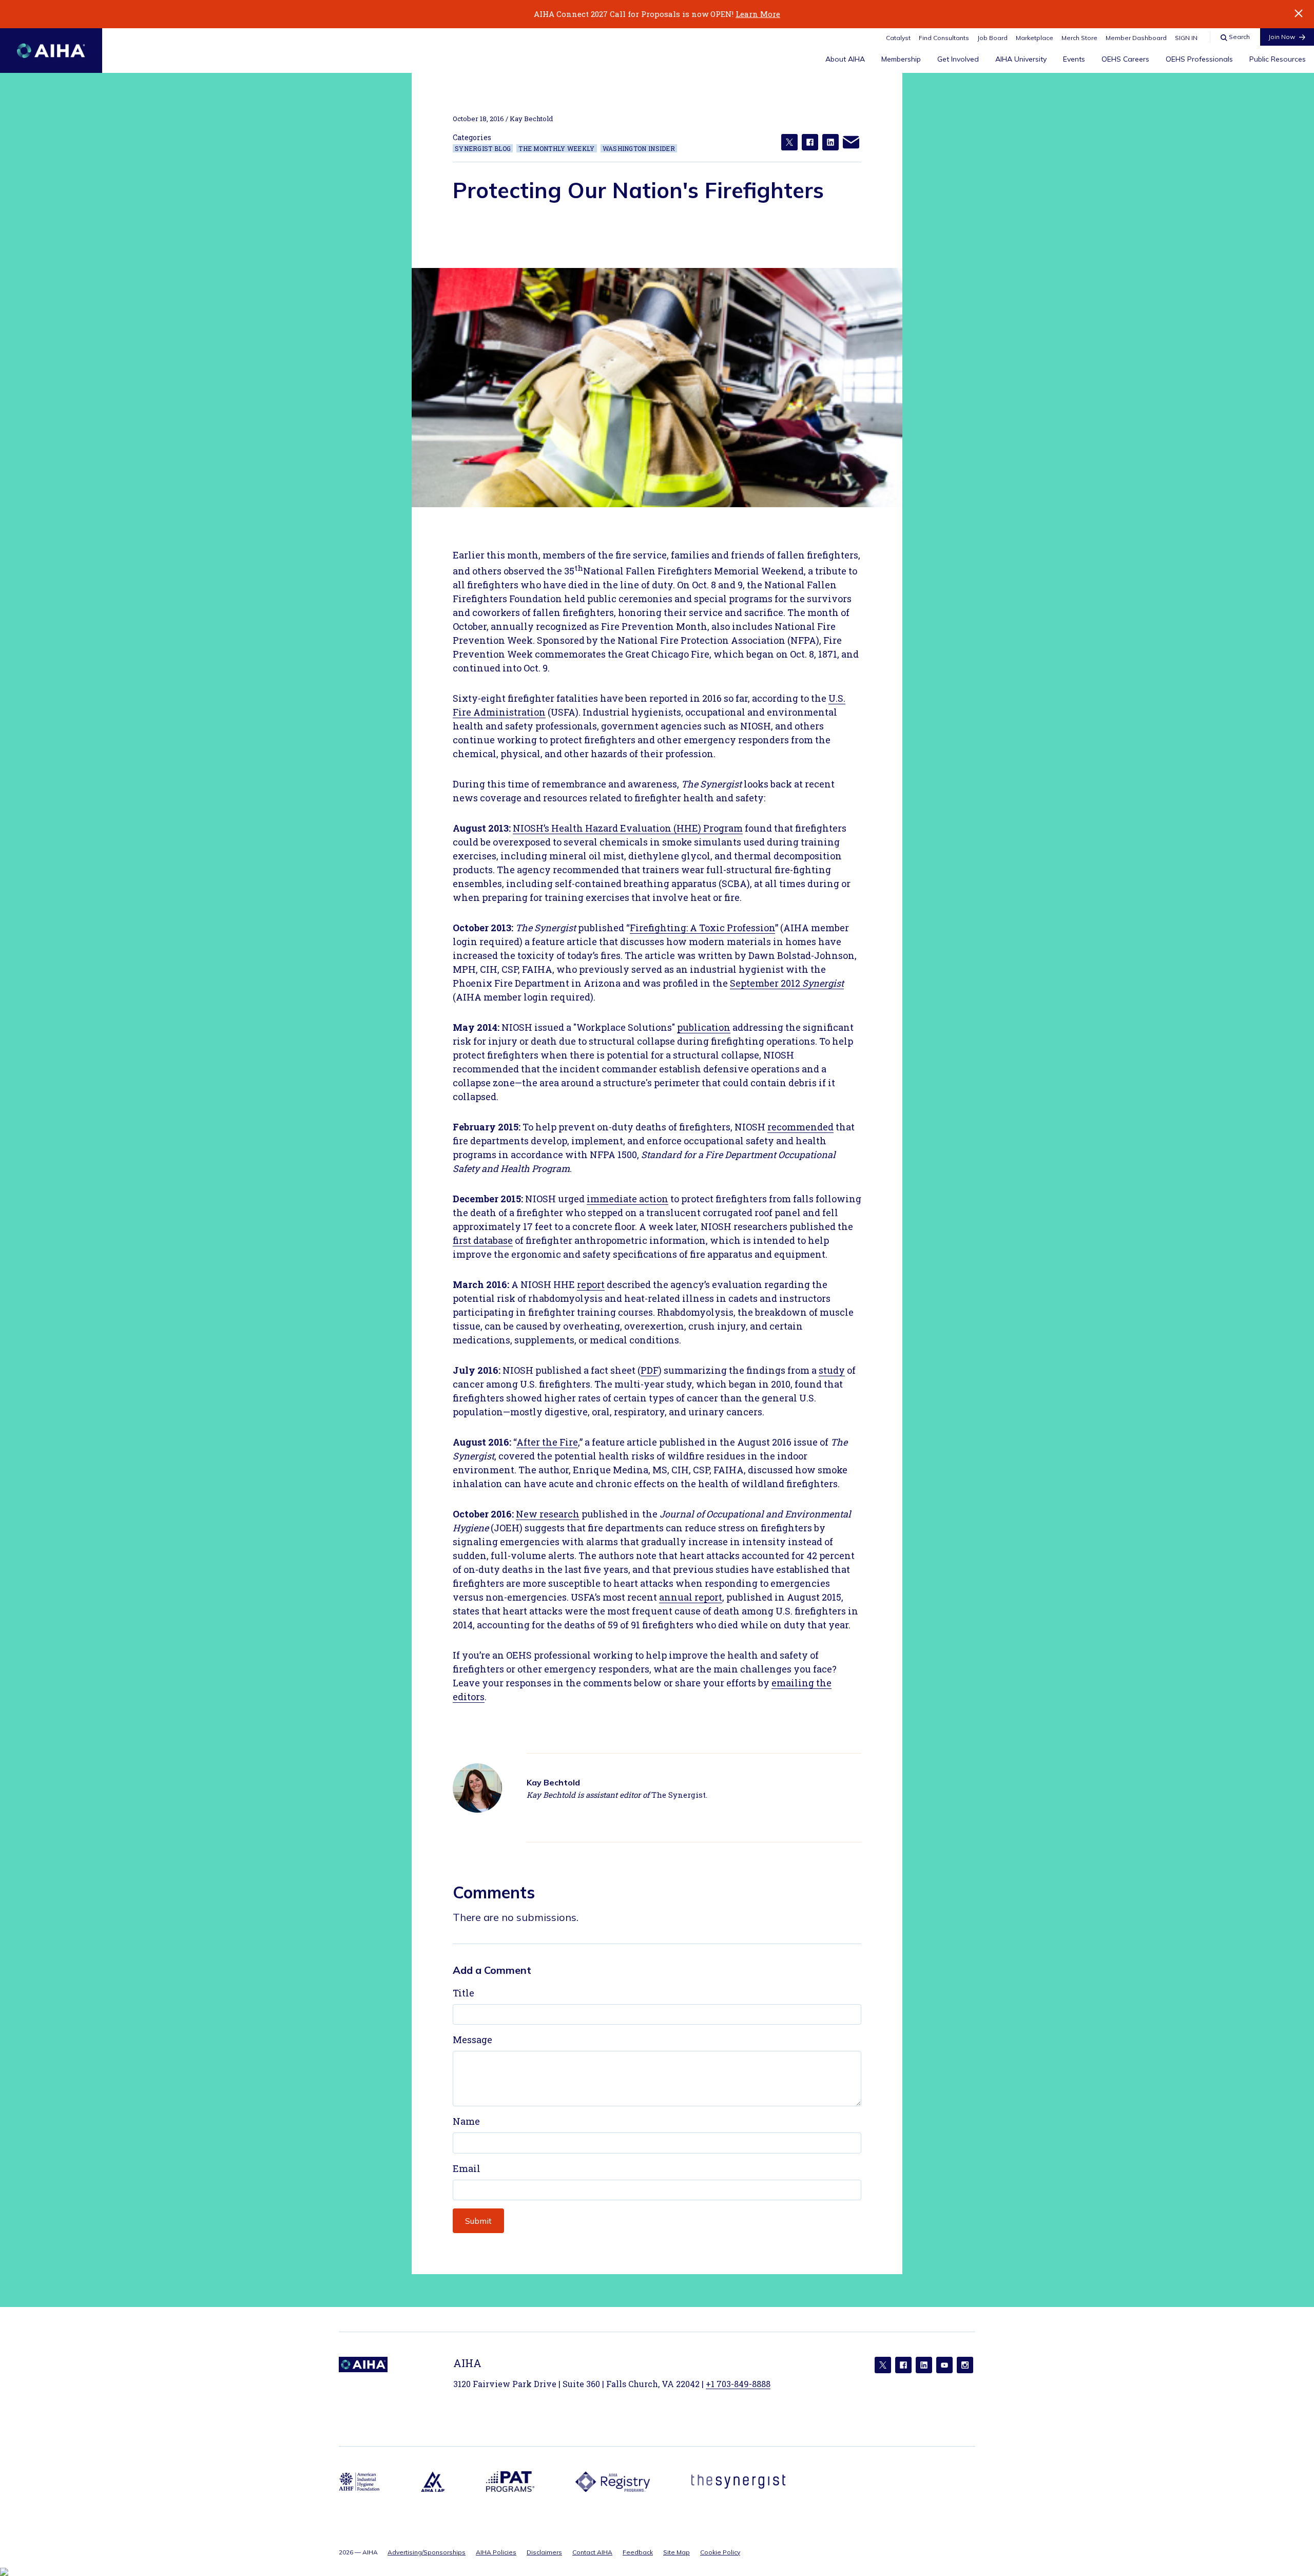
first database (483, 1240)
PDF (650, 1370)
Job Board (992, 38)
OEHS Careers (1125, 59)
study (832, 1370)
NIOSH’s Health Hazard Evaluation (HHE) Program (628, 828)
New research (548, 1514)
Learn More (758, 14)
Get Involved (958, 59)
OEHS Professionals (1199, 59)
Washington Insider (639, 148)
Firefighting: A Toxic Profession (702, 928)
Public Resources (1278, 59)
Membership (901, 59)
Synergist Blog (483, 148)
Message (472, 2040)
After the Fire (547, 1442)
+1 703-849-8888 (738, 2384)
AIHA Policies (496, 2552)
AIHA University (1021, 59)
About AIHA (845, 59)
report (591, 1284)
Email (467, 2168)
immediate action (627, 1199)
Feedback (638, 2552)
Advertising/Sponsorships (427, 2552)
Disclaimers (544, 2552)
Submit (478, 2221)
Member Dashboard (1136, 38)
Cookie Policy (720, 2552)
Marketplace (1035, 38)
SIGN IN (1186, 38)
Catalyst (898, 38)
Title (463, 1993)
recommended (800, 1127)
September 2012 (787, 983)
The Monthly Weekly (556, 148)
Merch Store (1079, 38)
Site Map (677, 2552)
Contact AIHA (592, 2552)
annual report (691, 1597)
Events (1074, 59)
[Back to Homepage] (51, 51)
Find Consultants (944, 38)
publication (704, 1027)
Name (466, 2121)
